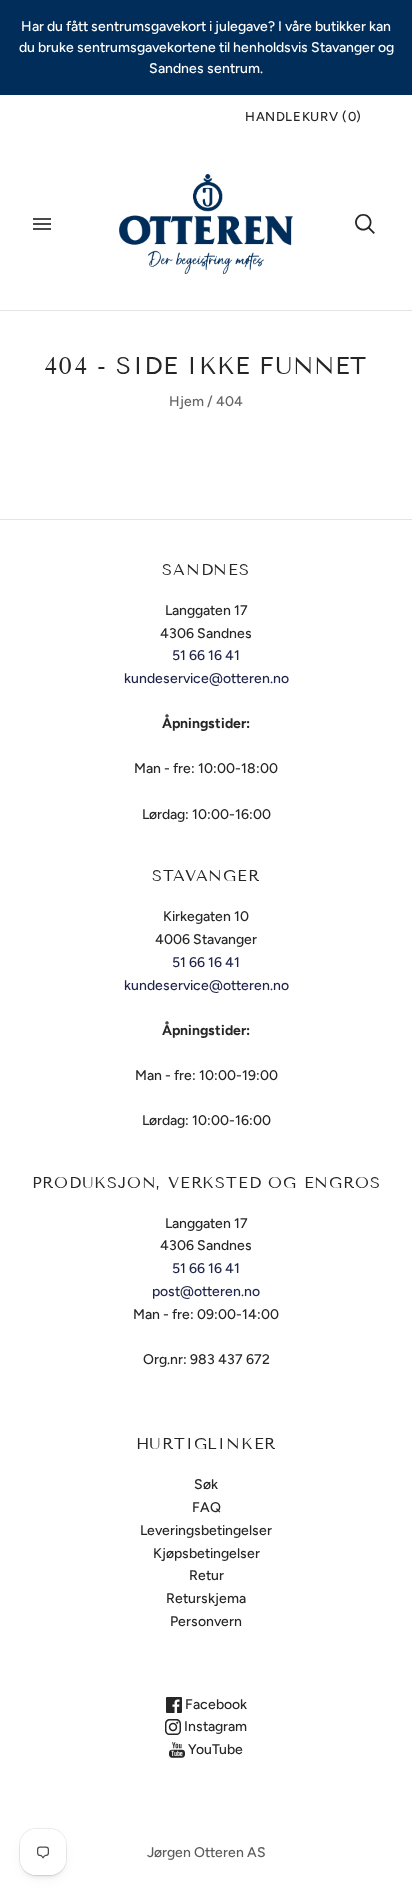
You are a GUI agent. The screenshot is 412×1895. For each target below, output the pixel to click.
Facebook (214, 1704)
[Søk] (365, 224)
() (303, 116)
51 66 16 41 (206, 655)
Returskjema (206, 1598)
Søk (206, 1484)
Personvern (206, 1621)
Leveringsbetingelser (206, 1530)
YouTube (214, 1749)
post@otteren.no (206, 1291)
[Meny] (42, 224)
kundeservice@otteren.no (206, 678)
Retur (206, 1575)
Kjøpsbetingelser (206, 1553)
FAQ (206, 1507)
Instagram (214, 1726)
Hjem (186, 401)
